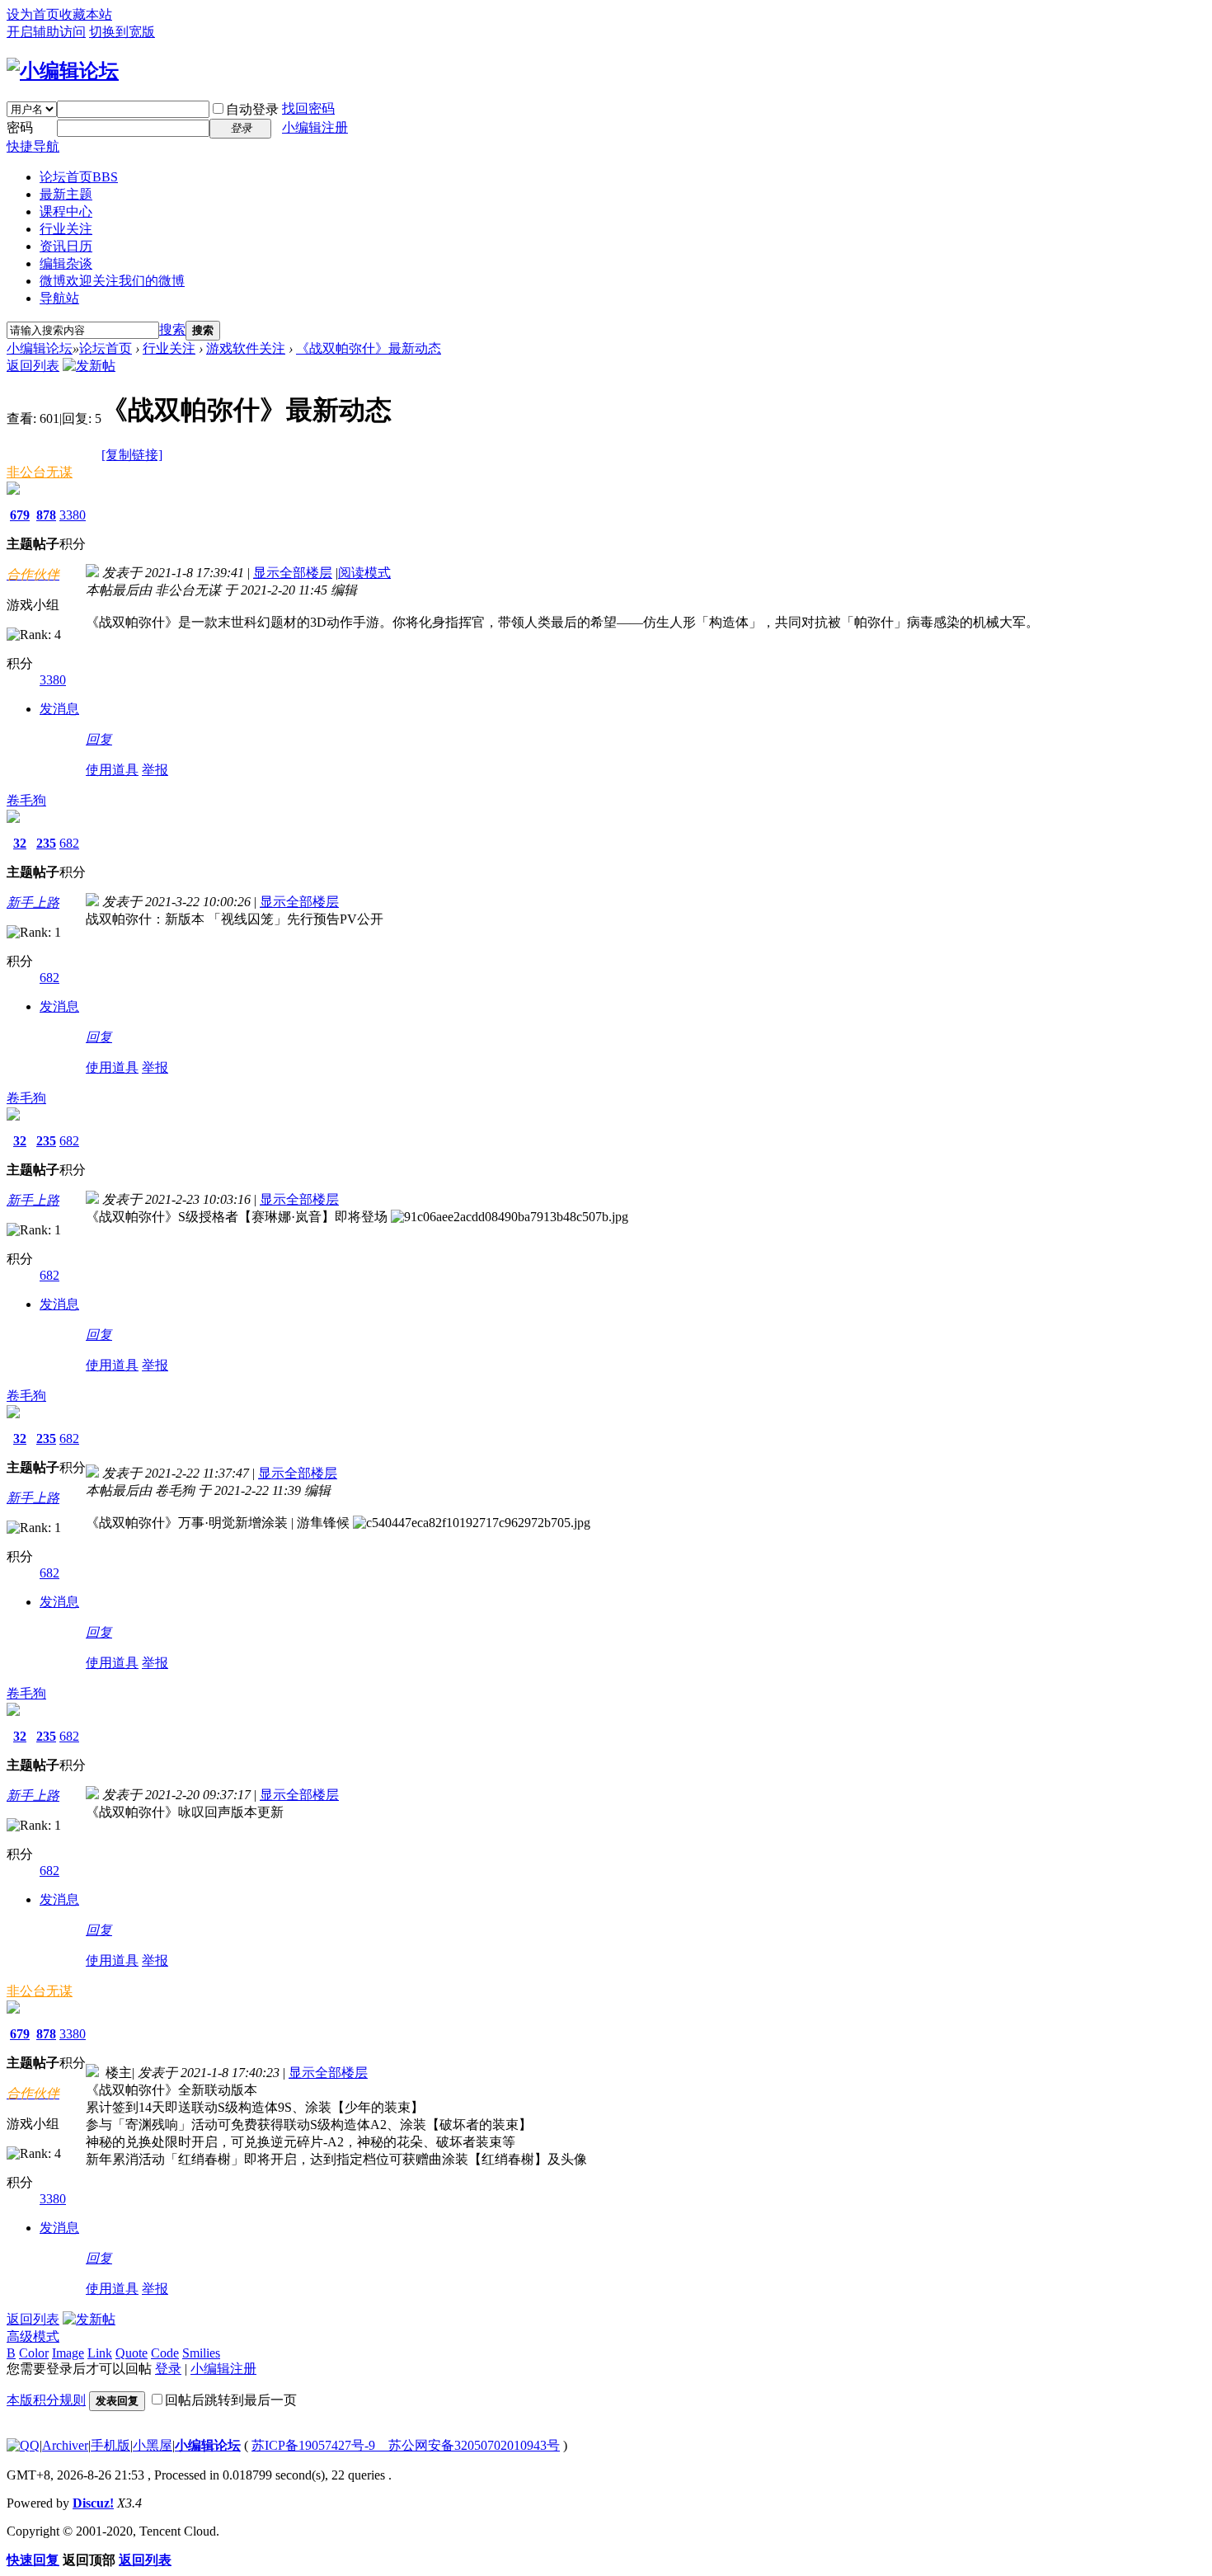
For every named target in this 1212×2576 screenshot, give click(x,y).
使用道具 (112, 770)
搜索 (172, 329)
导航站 (59, 298)
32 (20, 843)
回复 (99, 739)
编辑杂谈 (66, 263)
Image (68, 2353)
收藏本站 (86, 14)
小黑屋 (153, 2445)
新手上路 (33, 903)
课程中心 (66, 212)
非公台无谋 (40, 472)
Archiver (65, 2445)
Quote (132, 2353)
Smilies (201, 2353)
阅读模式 (364, 573)
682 (69, 843)
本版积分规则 (46, 2400)
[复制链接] (132, 455)
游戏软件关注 (246, 348)
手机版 (110, 2445)
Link (100, 2353)
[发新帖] (89, 366)
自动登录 (252, 109)
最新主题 (66, 194)
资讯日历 (66, 246)
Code (165, 2353)
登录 (168, 2369)
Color (34, 2353)
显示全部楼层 (293, 573)
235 (46, 843)
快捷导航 (33, 146)
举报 (155, 770)
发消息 (59, 709)
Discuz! (93, 2503)
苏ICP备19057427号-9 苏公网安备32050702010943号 (406, 2445)
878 (46, 515)
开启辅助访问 (46, 32)
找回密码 (308, 108)
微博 (112, 281)
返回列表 (33, 366)
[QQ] (23, 2445)
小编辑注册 (315, 127)
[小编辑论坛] (63, 71)
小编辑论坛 (40, 348)
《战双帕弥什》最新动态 (369, 348)
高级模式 (33, 2336)
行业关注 (66, 229)
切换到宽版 (122, 32)
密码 (20, 127)
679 (20, 515)
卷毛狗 (26, 800)
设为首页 (33, 14)
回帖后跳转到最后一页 (231, 2400)
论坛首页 (79, 177)
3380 (73, 515)
